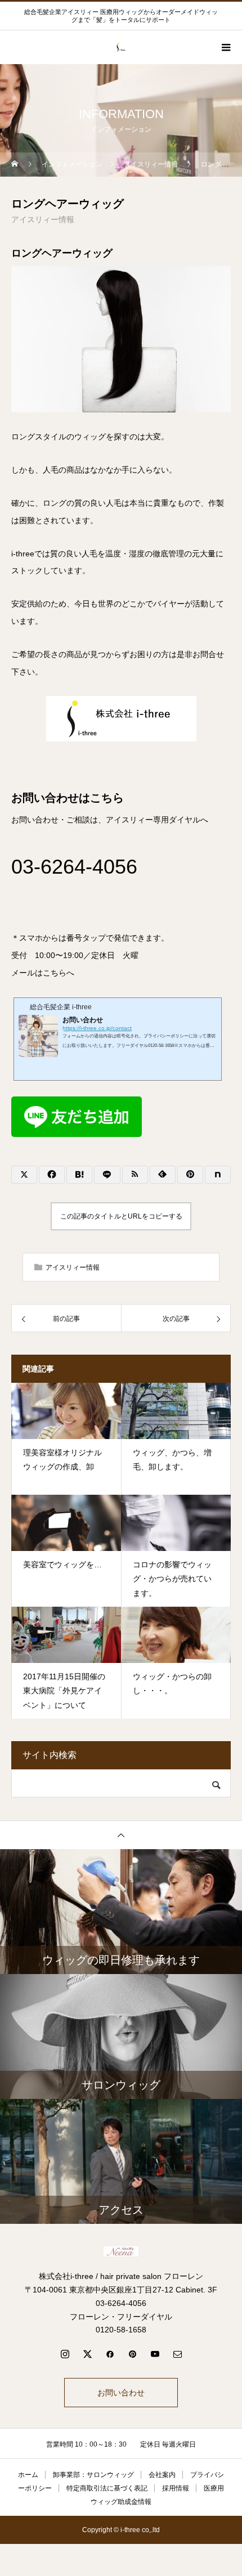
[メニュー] (225, 47)
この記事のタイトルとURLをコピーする (121, 1216)
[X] (87, 2354)
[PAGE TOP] (121, 1835)
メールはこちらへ (43, 973)
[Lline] (107, 1175)
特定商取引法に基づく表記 (107, 2488)
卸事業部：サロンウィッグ (93, 2475)
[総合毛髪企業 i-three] (121, 2251)
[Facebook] (110, 2354)
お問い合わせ (121, 2393)
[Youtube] (155, 2354)
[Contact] (177, 2354)
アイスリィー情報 (43, 219)
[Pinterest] (132, 2354)
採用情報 (176, 2488)
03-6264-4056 (74, 867)
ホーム (28, 2475)
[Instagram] (65, 2354)
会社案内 (162, 2475)
